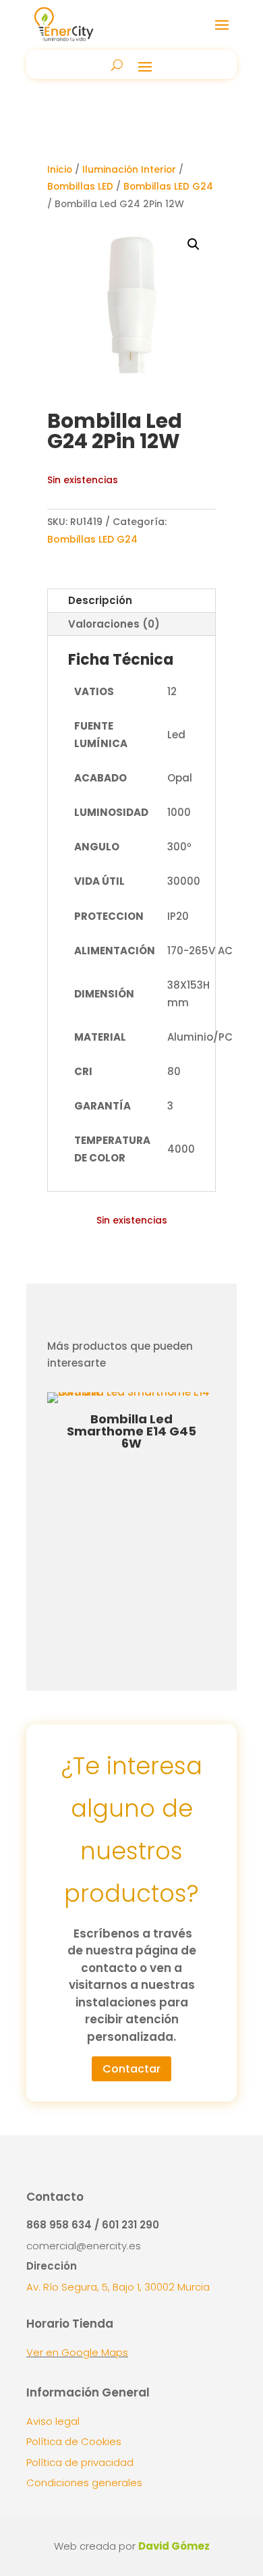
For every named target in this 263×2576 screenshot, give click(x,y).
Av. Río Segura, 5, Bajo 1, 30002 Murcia (118, 2287)
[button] (194, 244)
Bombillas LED (80, 187)
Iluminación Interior (129, 170)
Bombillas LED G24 (168, 187)
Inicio (60, 170)
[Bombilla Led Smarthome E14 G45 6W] (131, 1392)
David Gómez (174, 2546)
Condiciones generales (84, 2483)
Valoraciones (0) (114, 624)
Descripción (100, 600)
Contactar (131, 2069)
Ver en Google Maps (77, 2352)
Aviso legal (53, 2421)
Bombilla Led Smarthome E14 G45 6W (131, 1431)
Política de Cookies (74, 2441)
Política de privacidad (80, 2462)
